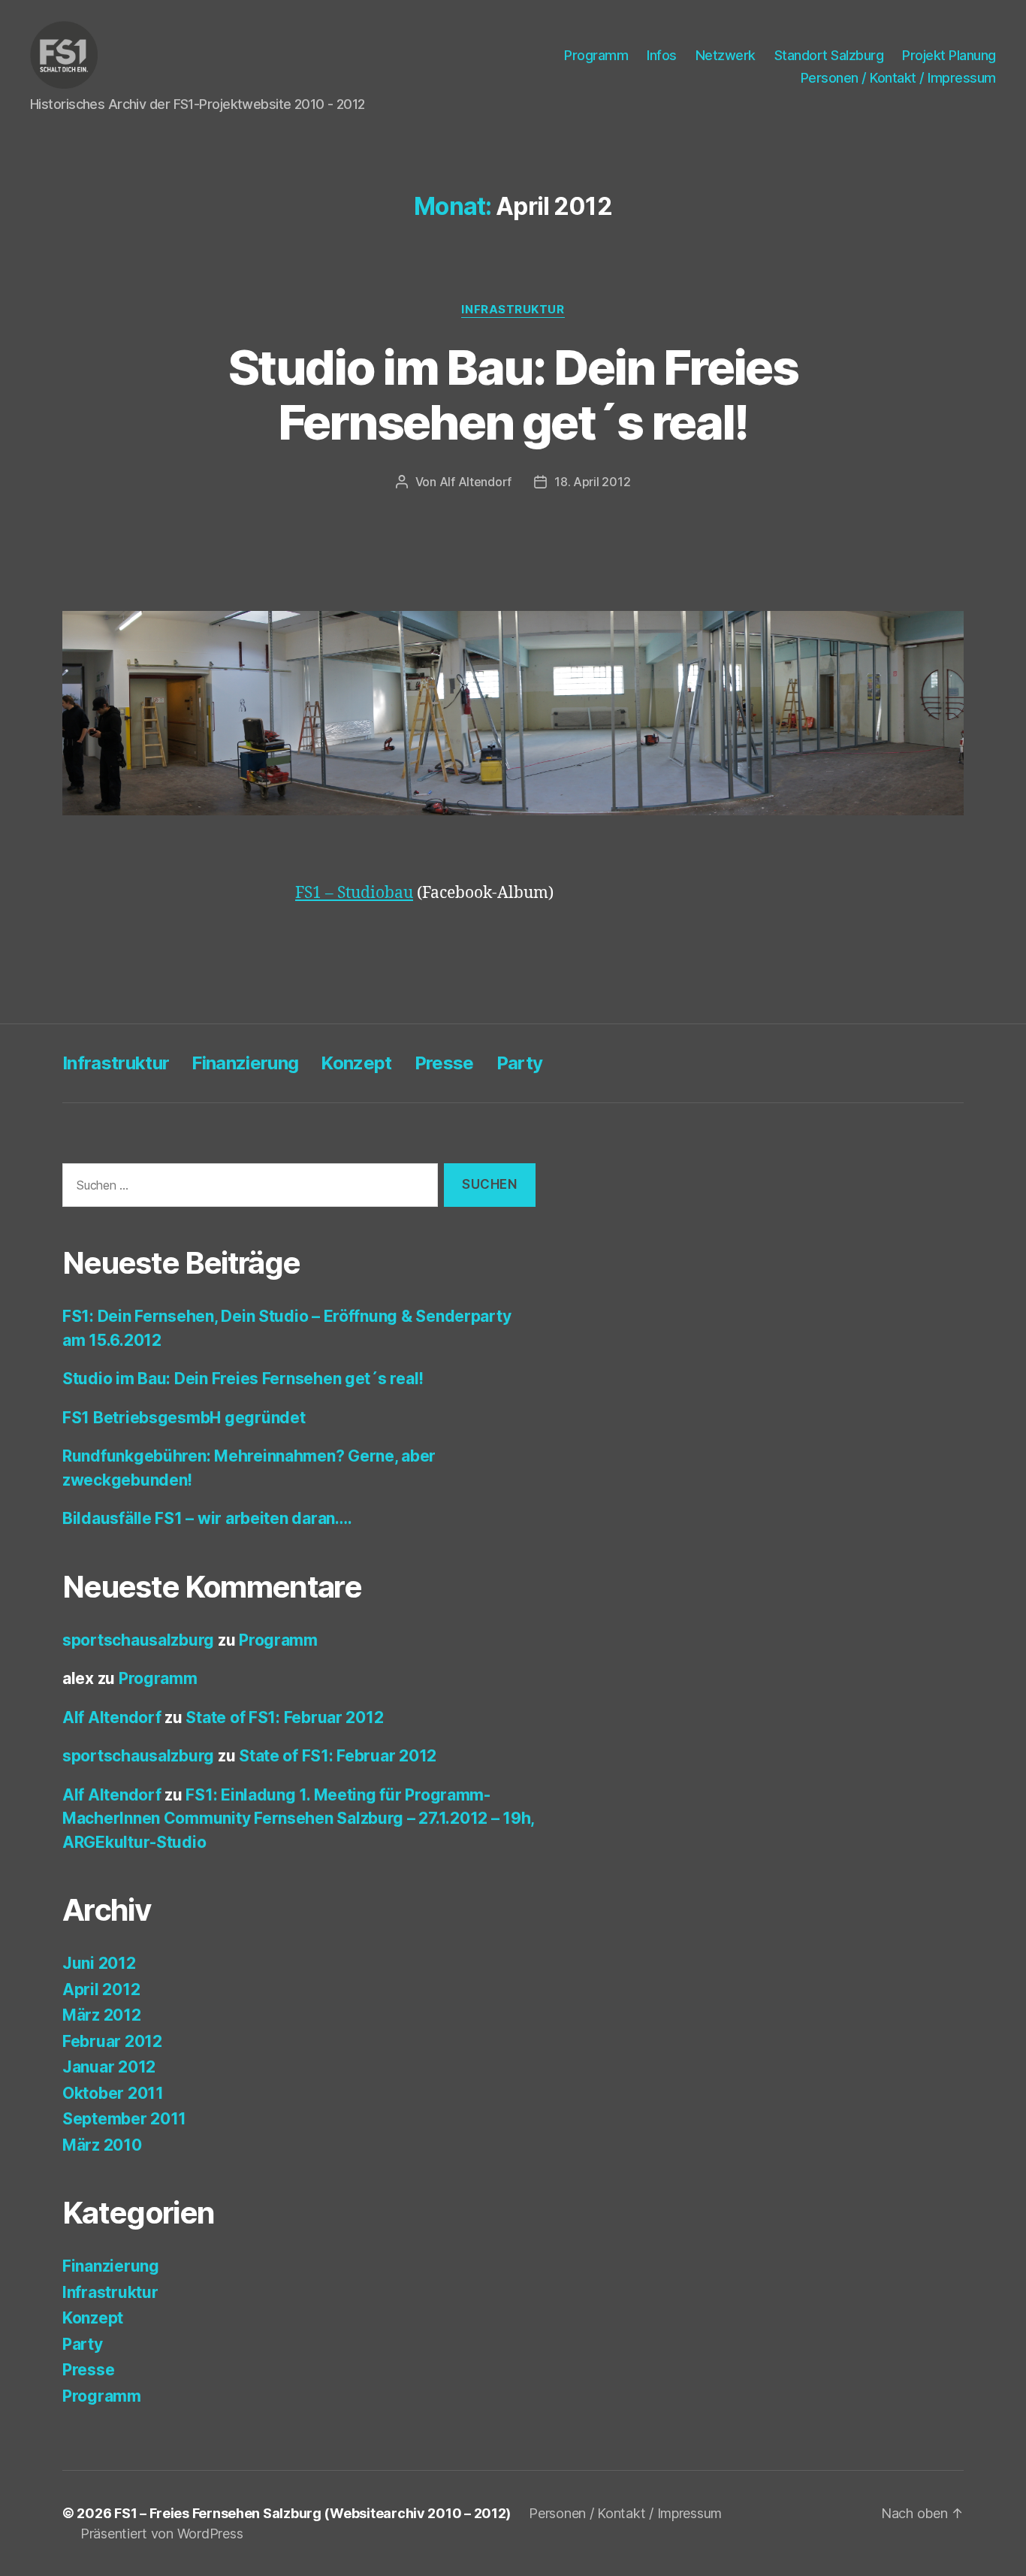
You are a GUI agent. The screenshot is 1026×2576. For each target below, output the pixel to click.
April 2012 (101, 1989)
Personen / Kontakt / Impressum (898, 78)
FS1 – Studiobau (354, 893)
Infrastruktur (513, 310)
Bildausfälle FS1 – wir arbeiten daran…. (207, 1518)
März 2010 (102, 2145)
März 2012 (102, 2015)
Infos (662, 55)
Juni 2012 (99, 1963)
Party (520, 1063)
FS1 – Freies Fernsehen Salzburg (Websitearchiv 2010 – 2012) (312, 2513)
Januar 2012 (109, 2067)
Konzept (356, 1063)
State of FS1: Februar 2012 (284, 1717)
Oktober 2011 (113, 2093)
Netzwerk (726, 55)
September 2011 (124, 2119)
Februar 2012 (112, 2041)
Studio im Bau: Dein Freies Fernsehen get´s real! (513, 395)
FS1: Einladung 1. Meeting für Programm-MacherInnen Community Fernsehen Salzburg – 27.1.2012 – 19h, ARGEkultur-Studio (298, 1819)
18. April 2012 (592, 482)
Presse (444, 1063)
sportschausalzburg (138, 1640)
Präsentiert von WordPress (161, 2534)
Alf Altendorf (476, 482)
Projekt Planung (949, 55)
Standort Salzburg (829, 55)
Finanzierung (245, 1063)
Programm (596, 55)
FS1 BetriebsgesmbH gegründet (184, 1418)
